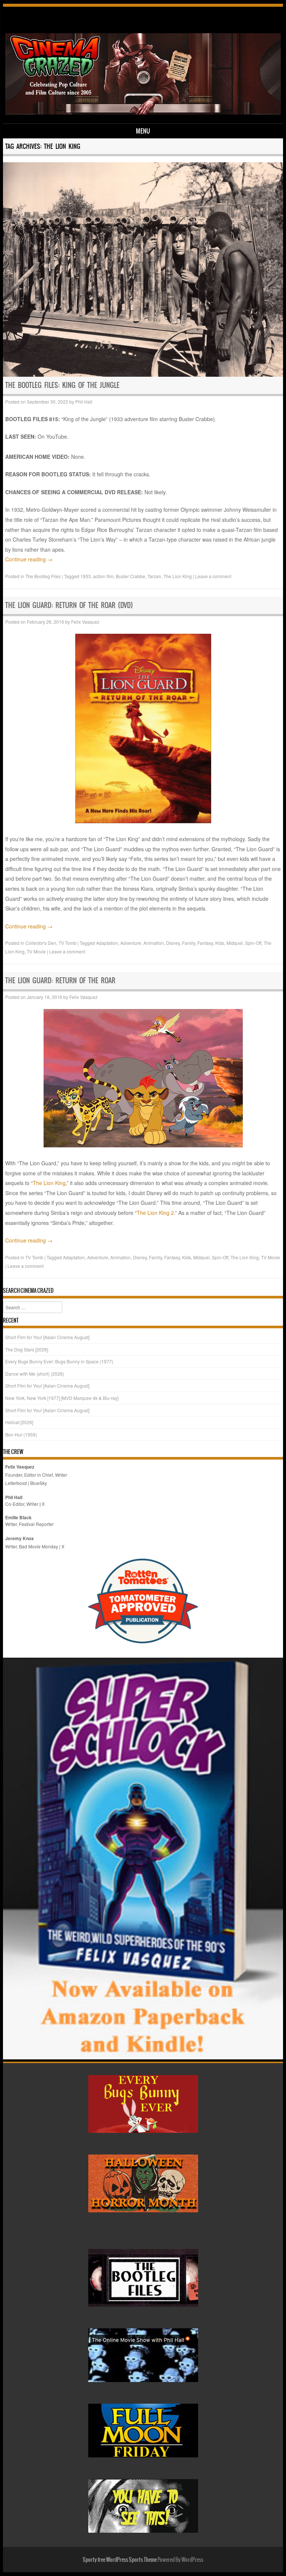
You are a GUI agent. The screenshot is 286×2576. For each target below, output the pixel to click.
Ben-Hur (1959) (21, 1434)
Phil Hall (84, 402)
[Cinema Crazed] (143, 112)
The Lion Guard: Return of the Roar (60, 980)
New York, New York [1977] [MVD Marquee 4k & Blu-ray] (62, 1398)
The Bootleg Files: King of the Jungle (62, 385)
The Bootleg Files (43, 576)
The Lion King (178, 576)
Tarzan (154, 576)
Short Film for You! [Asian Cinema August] (47, 1337)
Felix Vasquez (85, 622)
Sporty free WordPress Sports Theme (120, 2560)
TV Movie (36, 951)
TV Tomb (67, 943)
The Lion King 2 (155, 1213)
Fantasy (205, 943)
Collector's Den (41, 943)
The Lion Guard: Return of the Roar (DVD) (69, 605)
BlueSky (39, 1483)
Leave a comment (213, 576)
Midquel (235, 943)
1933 (86, 576)
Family (189, 943)
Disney (173, 943)
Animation (154, 943)
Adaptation (107, 943)
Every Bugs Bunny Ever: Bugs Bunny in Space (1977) (59, 1361)
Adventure (131, 943)
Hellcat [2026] (19, 1422)
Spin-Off (253, 943)
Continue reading (29, 559)
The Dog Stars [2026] (27, 1349)
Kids (220, 943)
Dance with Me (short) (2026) (35, 1374)
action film (103, 576)
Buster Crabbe (131, 576)
